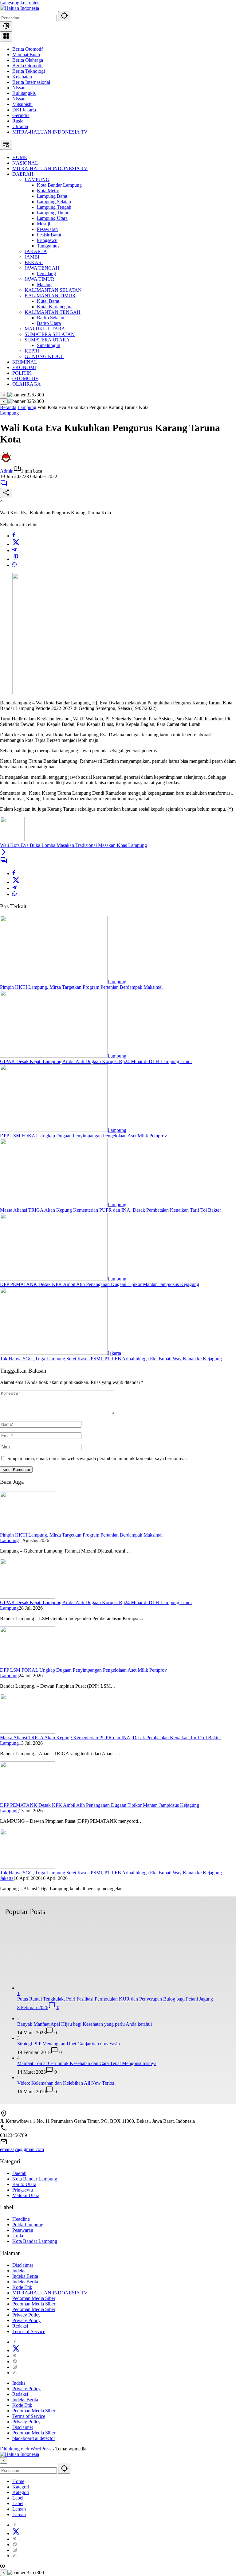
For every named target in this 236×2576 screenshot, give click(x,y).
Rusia (18, 121)
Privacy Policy (26, 2315)
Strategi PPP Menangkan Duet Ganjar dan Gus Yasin (69, 2044)
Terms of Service (29, 2331)
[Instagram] (15, 2367)
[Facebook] (14, 536)
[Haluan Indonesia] (20, 8)
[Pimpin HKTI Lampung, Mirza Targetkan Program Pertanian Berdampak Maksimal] (54, 982)
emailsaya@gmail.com (22, 2149)
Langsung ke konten (20, 3)
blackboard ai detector (34, 2438)
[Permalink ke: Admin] (6, 462)
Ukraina (20, 126)
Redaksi (20, 2326)
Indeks (19, 2271)
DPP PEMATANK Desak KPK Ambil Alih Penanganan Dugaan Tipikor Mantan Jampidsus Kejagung (100, 1284)
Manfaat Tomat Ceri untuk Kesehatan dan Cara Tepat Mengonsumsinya (87, 2063)
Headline (21, 2219)
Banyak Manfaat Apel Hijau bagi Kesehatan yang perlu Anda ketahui (85, 2024)
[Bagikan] (6, 493)
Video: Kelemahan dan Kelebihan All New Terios (66, 2083)
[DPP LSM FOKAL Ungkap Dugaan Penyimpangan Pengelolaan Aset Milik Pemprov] (54, 1130)
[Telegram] (14, 550)
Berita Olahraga (28, 60)
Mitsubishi (22, 104)
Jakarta (114, 1353)
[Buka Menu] (6, 36)
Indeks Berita (25, 2276)
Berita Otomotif (28, 49)
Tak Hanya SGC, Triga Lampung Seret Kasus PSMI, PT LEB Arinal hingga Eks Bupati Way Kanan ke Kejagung (111, 1359)
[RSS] (15, 2373)
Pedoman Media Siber (34, 2298)
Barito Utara (24, 2184)
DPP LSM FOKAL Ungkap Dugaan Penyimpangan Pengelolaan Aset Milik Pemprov (83, 1136)
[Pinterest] (15, 2356)
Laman (19, 2509)
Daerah (19, 2173)
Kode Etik (22, 2287)
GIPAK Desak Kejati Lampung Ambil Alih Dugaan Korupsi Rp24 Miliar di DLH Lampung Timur (96, 1061)
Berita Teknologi (29, 71)
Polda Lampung (28, 2225)
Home (18, 2481)
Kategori (21, 2487)
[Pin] (16, 559)
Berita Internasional (31, 82)
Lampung (9, 413)
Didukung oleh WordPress (26, 2449)
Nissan (19, 88)
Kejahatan (22, 77)
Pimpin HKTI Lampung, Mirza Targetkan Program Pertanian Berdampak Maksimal (81, 987)
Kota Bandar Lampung (35, 2179)
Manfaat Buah (26, 55)
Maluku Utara (26, 2195)
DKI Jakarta (24, 110)
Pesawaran (23, 2230)
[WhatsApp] (14, 565)
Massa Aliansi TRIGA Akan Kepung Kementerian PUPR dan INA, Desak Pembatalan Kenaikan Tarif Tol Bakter (110, 1210)
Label (18, 2498)
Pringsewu (23, 2190)
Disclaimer (23, 2265)
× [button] (4, 2460)
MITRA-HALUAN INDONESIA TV (50, 132)
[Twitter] (16, 544)
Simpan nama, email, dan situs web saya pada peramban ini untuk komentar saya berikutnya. (97, 1458)
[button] (64, 16)
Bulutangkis (24, 93)
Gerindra (21, 115)
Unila (18, 2236)
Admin (7, 471)
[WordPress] (15, 2362)
